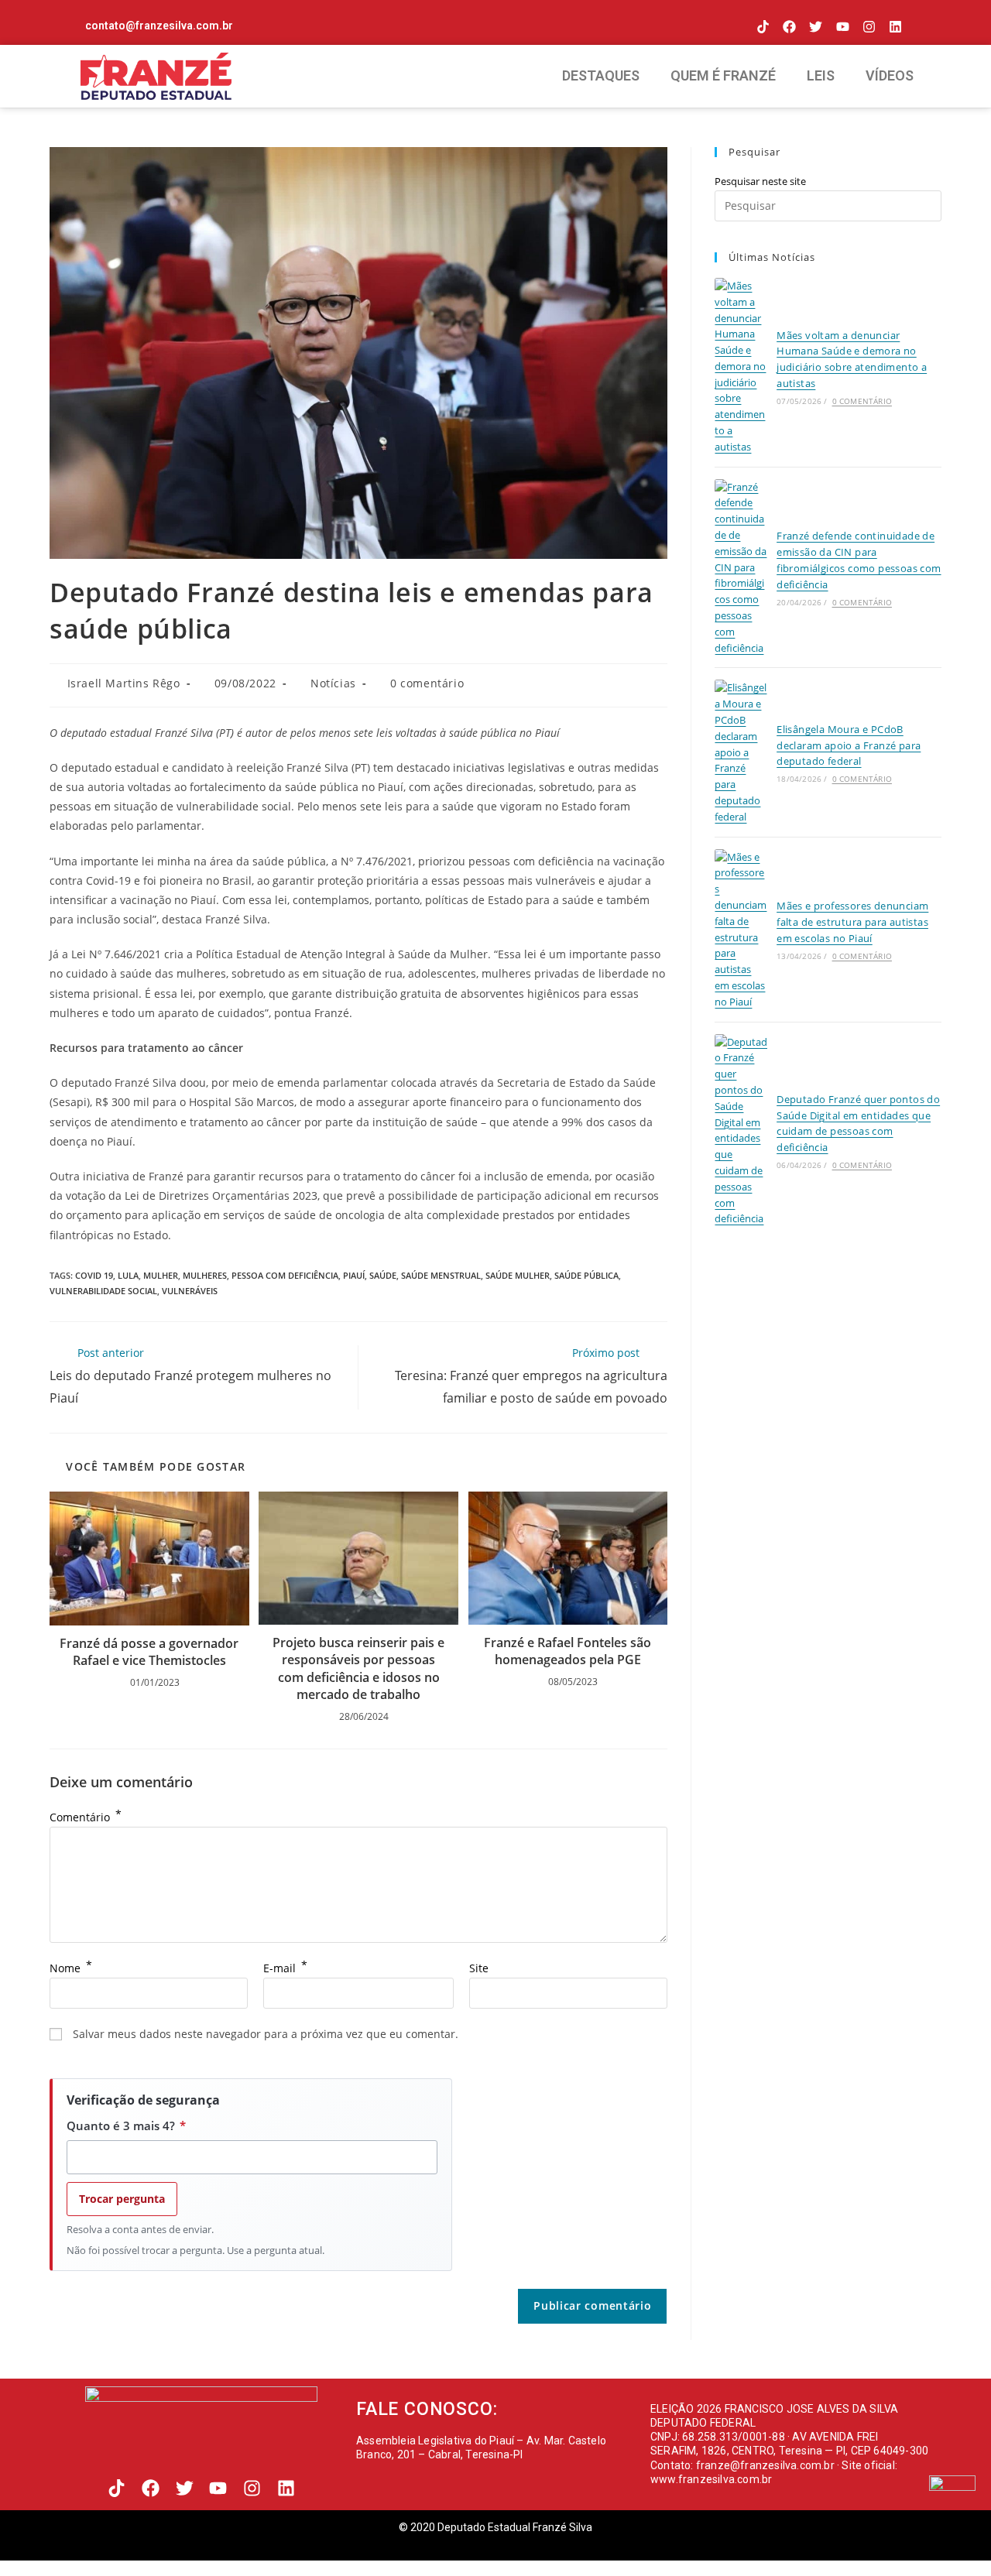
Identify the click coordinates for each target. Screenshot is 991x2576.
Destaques (601, 75)
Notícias (333, 683)
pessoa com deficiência (285, 1275)
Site (479, 1968)
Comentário (86, 1817)
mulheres (205, 1275)
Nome (71, 1968)
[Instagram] (869, 27)
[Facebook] (789, 27)
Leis (821, 75)
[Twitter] (816, 27)
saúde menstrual (441, 1275)
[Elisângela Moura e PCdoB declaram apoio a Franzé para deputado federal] (741, 752)
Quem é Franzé (723, 75)
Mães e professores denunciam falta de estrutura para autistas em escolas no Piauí (852, 922)
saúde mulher (518, 1275)
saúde (383, 1275)
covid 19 (94, 1275)
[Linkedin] (895, 27)
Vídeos (890, 75)
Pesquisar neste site (760, 181)
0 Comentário (862, 401)
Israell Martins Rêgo (124, 683)
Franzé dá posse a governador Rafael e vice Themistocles (149, 1652)
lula (128, 1275)
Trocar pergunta (122, 2199)
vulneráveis (190, 1291)
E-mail (285, 1968)
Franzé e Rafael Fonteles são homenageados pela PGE (568, 1651)
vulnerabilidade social (103, 1291)
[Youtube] (842, 27)
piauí (354, 1275)
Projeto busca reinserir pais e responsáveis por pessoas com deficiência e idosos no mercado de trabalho (358, 1668)
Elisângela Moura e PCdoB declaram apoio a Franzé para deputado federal (849, 745)
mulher (161, 1275)
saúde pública (586, 1275)
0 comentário (427, 683)
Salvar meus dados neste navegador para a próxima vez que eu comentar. (266, 2034)
